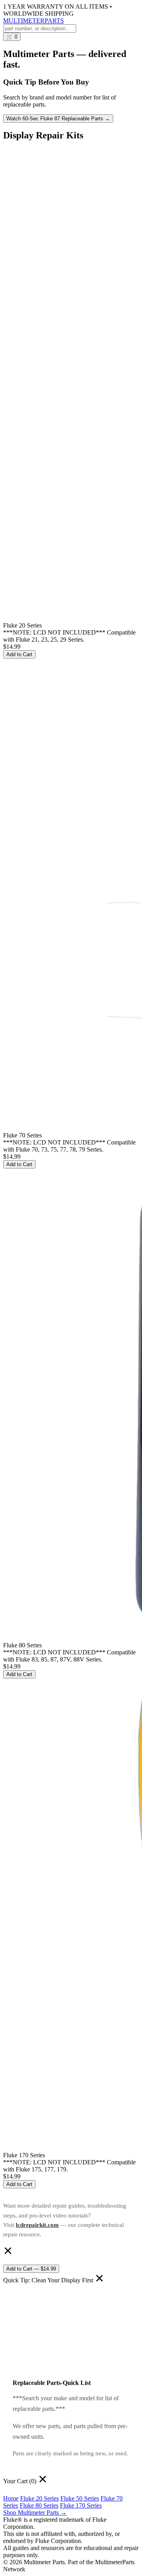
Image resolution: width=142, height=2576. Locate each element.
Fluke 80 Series (39, 2505)
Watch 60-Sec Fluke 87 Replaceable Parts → (58, 119)
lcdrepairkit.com (37, 2225)
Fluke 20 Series (39, 2498)
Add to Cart (19, 654)
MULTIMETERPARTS (34, 21)
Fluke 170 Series (81, 2505)
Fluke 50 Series (80, 2498)
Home (11, 2498)
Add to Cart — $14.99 (31, 2269)
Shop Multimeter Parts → (35, 2513)
